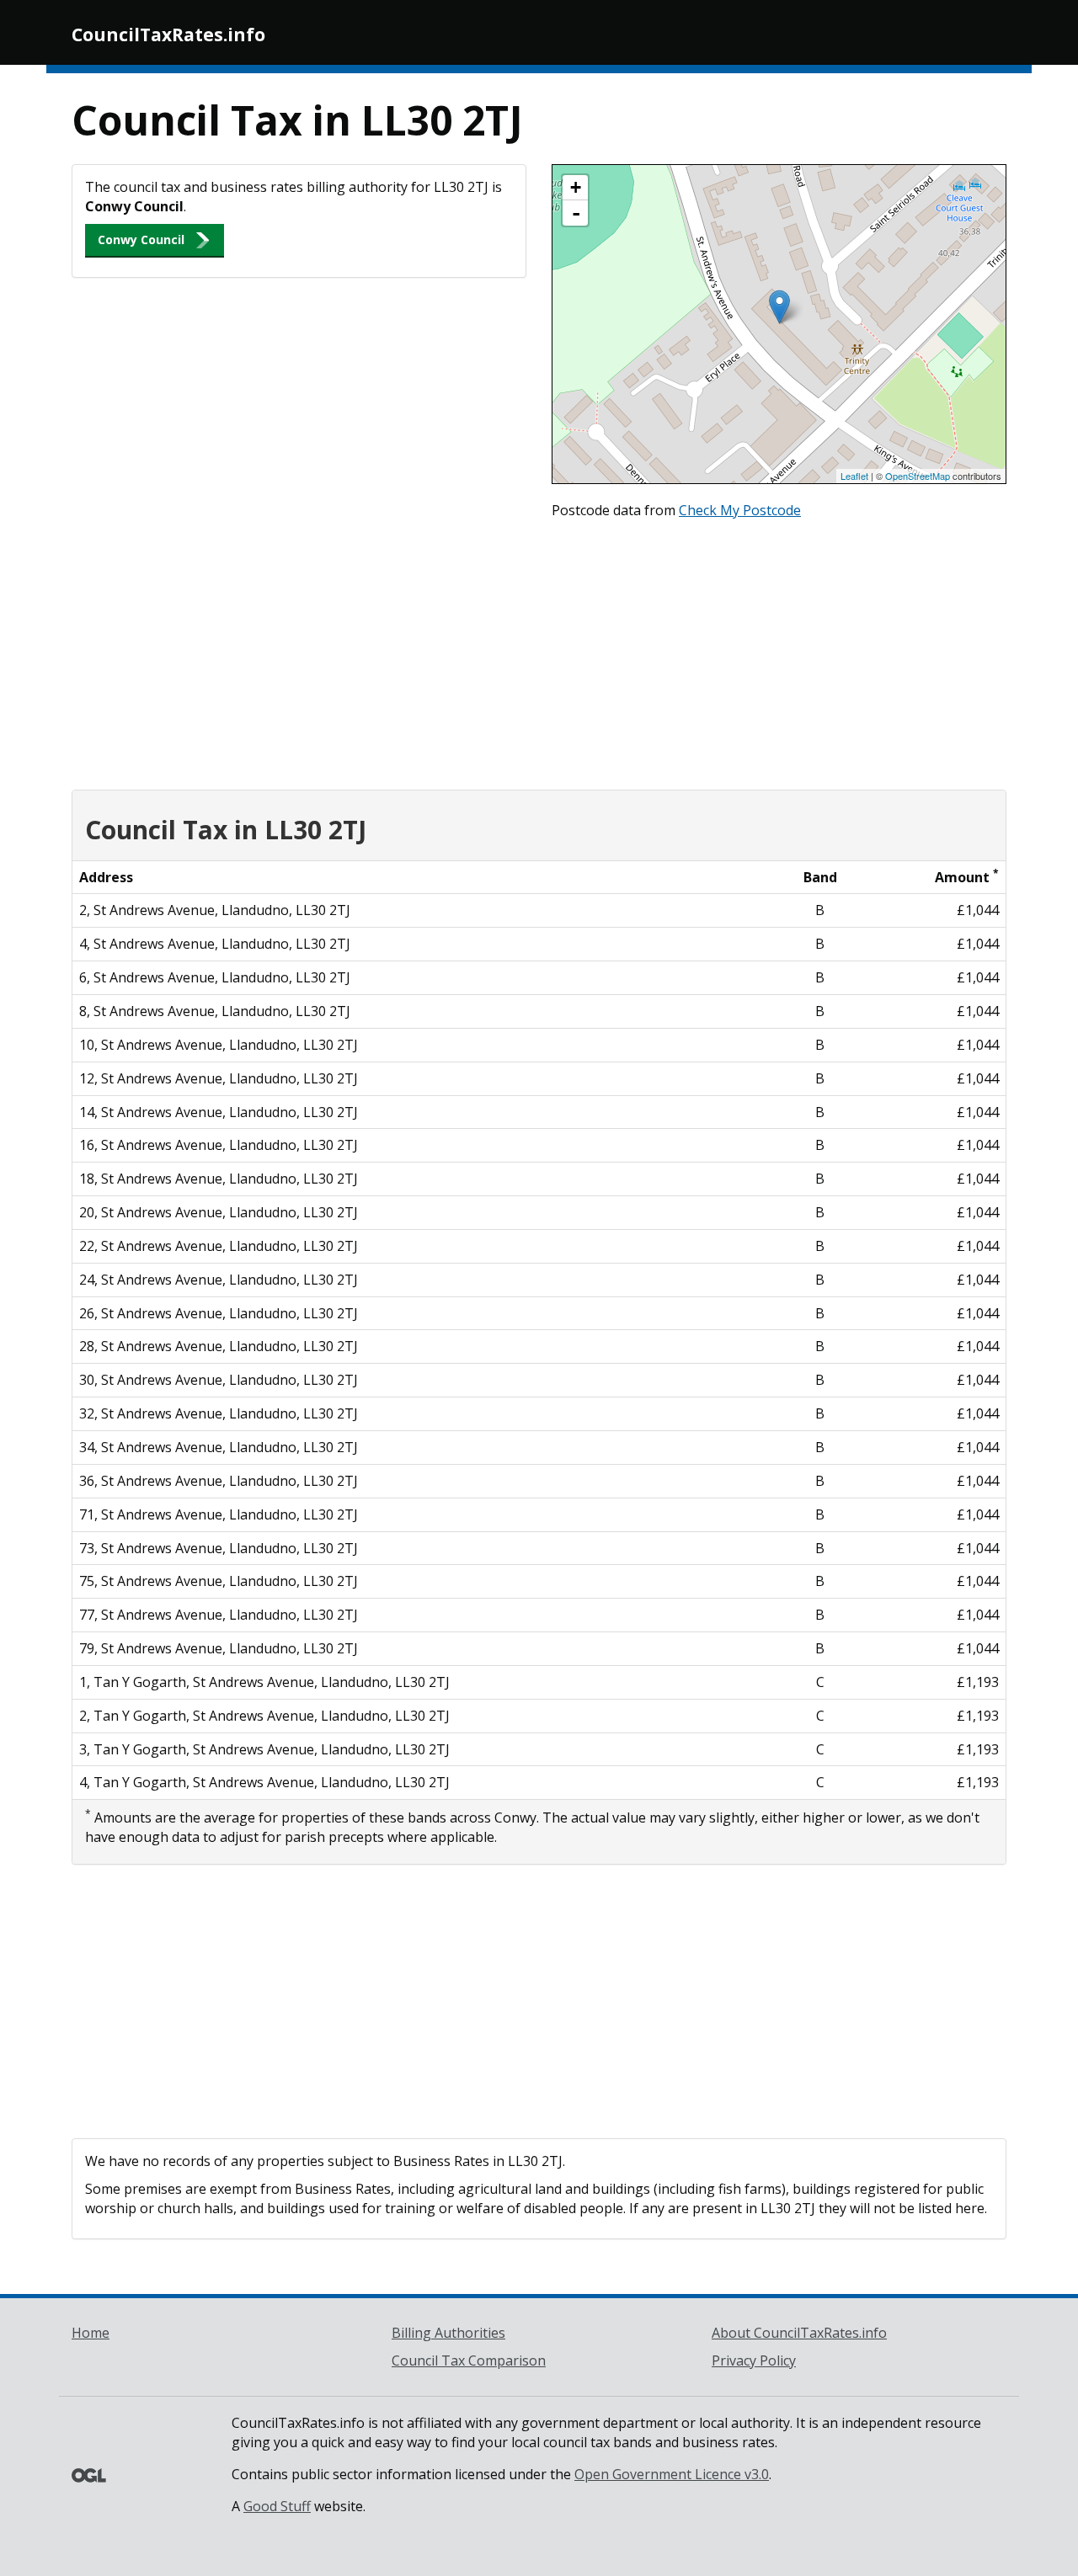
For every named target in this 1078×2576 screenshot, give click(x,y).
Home (91, 2333)
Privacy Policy (754, 2360)
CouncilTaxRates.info (168, 35)
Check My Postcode (740, 510)
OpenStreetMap (918, 476)
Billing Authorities (448, 2333)
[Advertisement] (539, 651)
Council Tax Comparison (469, 2360)
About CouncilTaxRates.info (799, 2333)
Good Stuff (277, 2506)
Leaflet (854, 476)
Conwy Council (141, 240)
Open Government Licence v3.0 (672, 2474)
